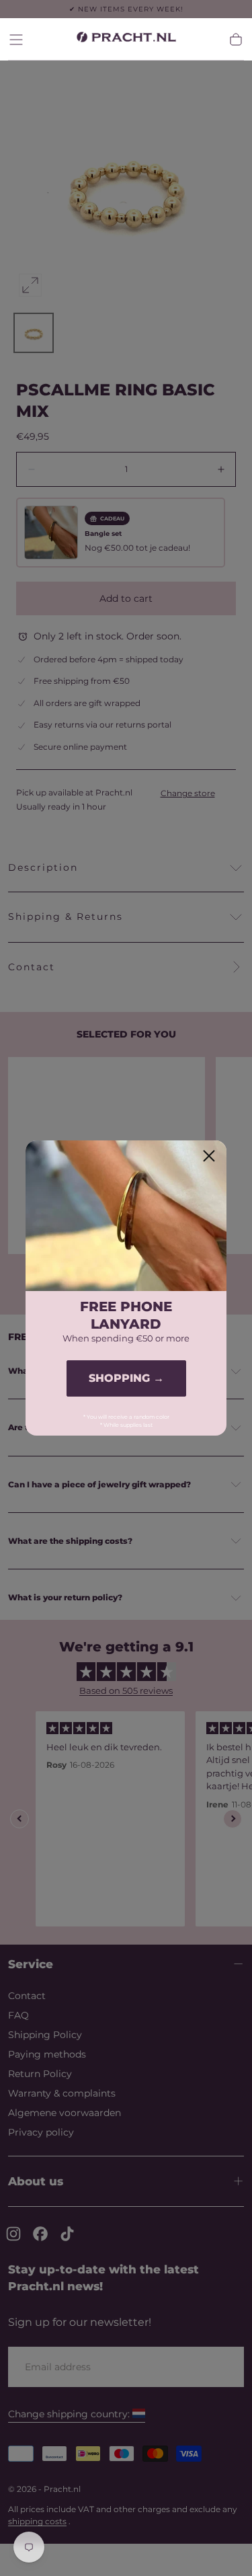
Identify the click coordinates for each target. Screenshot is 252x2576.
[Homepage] (126, 39)
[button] (16, 40)
